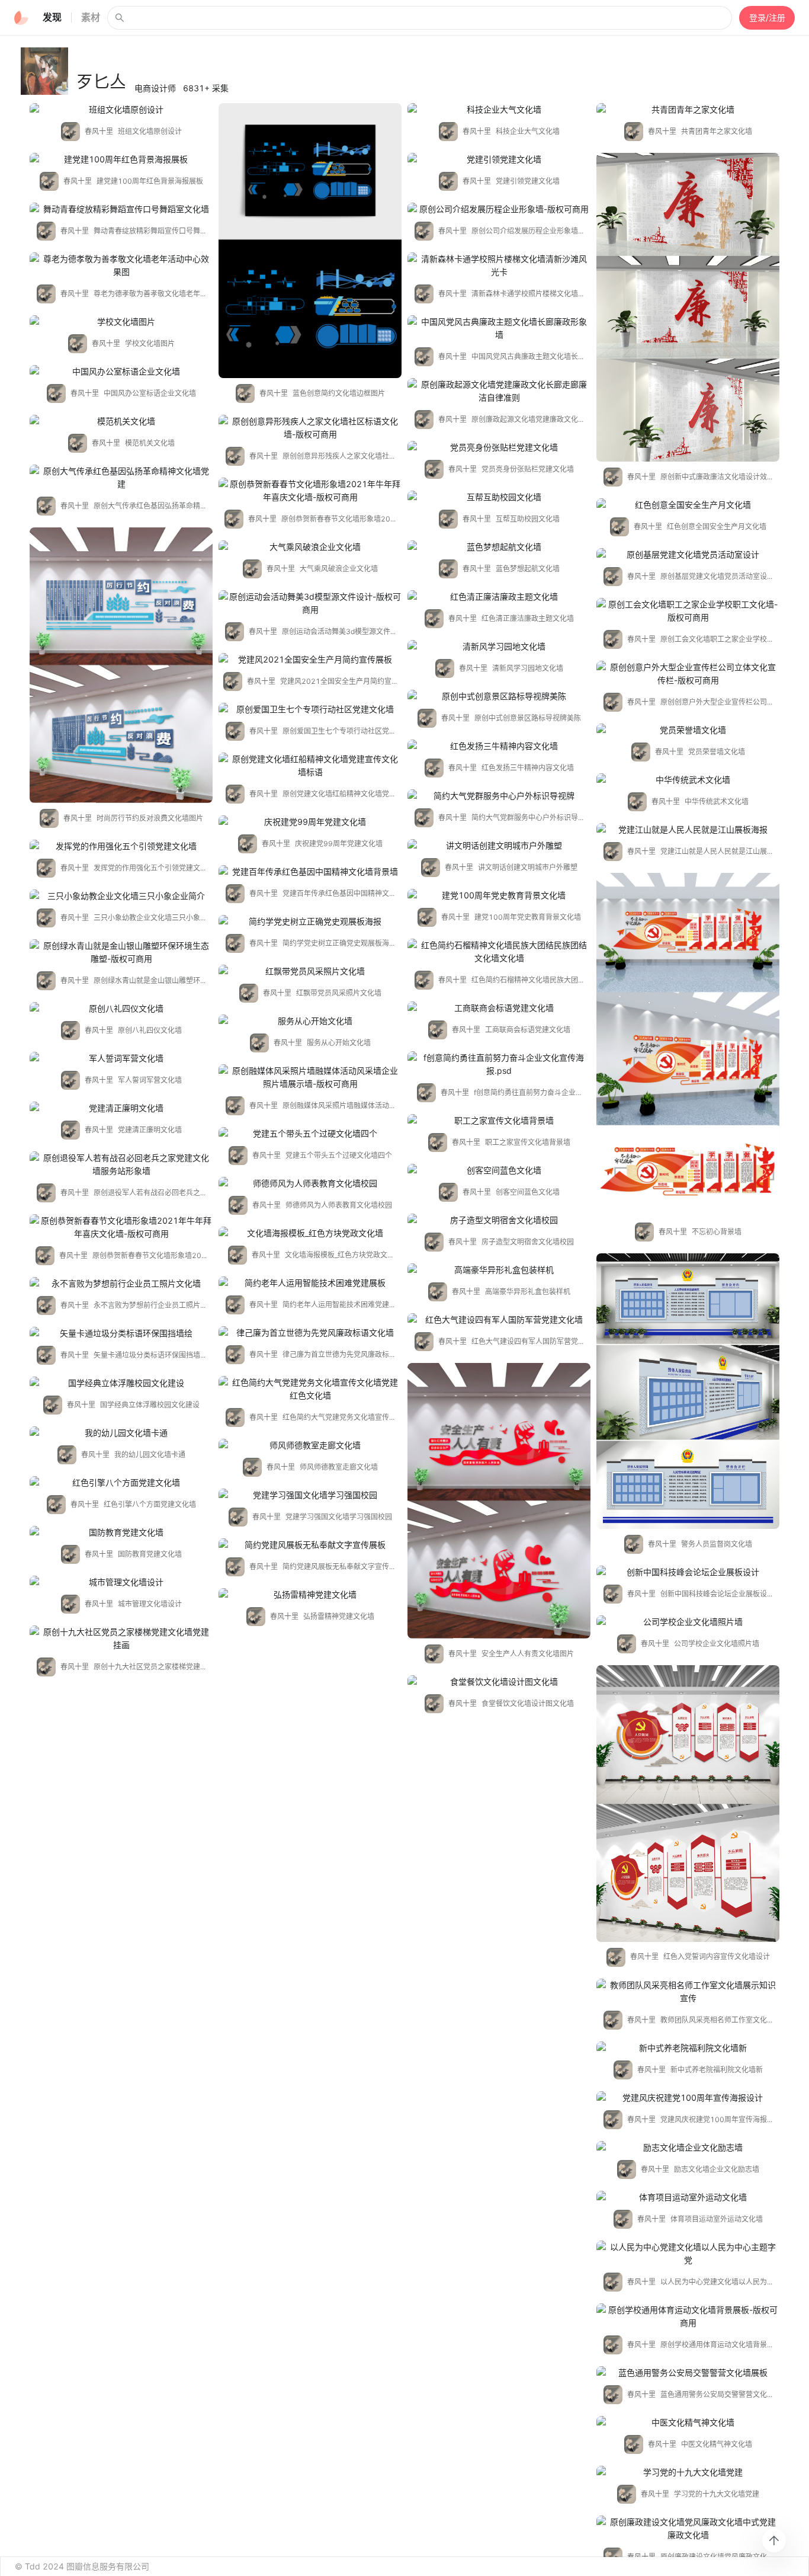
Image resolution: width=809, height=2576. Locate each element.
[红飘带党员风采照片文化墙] (310, 971)
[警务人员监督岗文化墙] (688, 1391)
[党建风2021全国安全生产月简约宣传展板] (310, 660)
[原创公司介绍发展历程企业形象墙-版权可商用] (499, 209)
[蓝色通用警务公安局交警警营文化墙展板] (688, 2373)
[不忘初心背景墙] (688, 1045)
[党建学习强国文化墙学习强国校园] (310, 1495)
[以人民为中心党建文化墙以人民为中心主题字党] (688, 2254)
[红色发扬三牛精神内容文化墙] (499, 746)
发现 (52, 17)
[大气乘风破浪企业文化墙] (310, 547)
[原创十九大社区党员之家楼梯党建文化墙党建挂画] (121, 1639)
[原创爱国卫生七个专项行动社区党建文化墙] (310, 709)
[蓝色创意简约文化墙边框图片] (310, 241)
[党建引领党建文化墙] (499, 159)
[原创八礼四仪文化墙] (121, 1009)
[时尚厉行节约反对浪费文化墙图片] (121, 665)
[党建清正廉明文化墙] (121, 1108)
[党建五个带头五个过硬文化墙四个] (310, 1134)
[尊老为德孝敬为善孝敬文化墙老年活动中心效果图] (121, 265)
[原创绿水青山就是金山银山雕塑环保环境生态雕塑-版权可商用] (121, 952)
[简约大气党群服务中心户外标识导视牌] (499, 796)
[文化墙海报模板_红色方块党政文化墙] (310, 1233)
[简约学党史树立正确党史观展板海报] (310, 921)
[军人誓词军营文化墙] (121, 1058)
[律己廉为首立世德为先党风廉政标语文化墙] (310, 1333)
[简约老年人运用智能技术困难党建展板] (310, 1283)
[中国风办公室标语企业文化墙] (121, 372)
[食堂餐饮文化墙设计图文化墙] (499, 1682)
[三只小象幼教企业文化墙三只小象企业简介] (121, 896)
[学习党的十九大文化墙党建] (688, 2472)
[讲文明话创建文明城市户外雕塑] (499, 846)
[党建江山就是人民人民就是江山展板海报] (688, 830)
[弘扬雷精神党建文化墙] (310, 1595)
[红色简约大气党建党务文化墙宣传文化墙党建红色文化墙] (310, 1389)
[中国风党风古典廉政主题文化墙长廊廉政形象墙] (499, 328)
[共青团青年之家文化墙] (688, 110)
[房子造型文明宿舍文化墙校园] (499, 1220)
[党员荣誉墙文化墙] (688, 730)
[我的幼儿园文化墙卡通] (121, 1433)
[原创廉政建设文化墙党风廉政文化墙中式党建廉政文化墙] (688, 2529)
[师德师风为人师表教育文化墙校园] (310, 1183)
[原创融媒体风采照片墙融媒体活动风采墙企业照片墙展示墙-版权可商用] (310, 1077)
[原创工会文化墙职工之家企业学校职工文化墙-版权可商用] (688, 611)
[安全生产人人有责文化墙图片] (499, 1501)
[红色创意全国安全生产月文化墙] (688, 505)
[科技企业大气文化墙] (499, 110)
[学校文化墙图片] (121, 322)
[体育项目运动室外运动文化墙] (688, 2197)
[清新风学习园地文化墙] (499, 647)
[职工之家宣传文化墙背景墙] (499, 1121)
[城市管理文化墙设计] (121, 1582)
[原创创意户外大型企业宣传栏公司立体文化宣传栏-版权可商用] (688, 674)
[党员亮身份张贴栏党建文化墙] (499, 447)
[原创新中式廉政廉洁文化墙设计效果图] (688, 307)
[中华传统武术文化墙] (688, 780)
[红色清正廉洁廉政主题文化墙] (499, 597)
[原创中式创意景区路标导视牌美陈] (499, 696)
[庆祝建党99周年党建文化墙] (310, 822)
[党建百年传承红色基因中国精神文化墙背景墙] (310, 872)
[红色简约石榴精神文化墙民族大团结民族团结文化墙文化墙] (499, 952)
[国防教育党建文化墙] (121, 1532)
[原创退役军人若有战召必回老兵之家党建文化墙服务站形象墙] (121, 1164)
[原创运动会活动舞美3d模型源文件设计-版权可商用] (310, 603)
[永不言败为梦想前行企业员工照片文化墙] (121, 1284)
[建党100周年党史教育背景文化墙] (499, 895)
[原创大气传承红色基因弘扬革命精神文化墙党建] (121, 478)
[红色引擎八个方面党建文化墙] (121, 1483)
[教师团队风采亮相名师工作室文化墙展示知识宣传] (688, 1992)
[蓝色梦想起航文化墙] (499, 547)
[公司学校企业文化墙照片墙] (688, 1622)
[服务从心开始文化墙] (310, 1021)
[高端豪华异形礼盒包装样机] (499, 1270)
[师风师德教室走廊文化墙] (310, 1445)
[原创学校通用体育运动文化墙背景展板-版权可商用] (688, 2316)
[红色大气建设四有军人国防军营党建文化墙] (499, 1320)
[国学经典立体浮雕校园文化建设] (121, 1383)
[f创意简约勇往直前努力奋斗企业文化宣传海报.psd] (499, 1064)
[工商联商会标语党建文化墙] (499, 1008)
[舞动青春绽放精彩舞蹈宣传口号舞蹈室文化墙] (121, 209)
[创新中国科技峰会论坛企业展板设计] (688, 1572)
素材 (91, 17)
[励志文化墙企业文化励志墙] (688, 2148)
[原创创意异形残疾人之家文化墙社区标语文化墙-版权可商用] (310, 428)
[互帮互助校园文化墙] (499, 497)
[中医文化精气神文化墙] (688, 2423)
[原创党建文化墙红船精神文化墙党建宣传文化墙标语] (310, 766)
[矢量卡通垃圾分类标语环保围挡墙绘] (121, 1333)
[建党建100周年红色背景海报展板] (121, 159)
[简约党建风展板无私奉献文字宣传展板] (310, 1545)
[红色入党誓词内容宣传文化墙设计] (688, 1804)
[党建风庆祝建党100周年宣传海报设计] (688, 2098)
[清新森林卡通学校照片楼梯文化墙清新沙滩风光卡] (499, 265)
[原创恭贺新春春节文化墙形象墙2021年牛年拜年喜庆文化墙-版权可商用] (310, 491)
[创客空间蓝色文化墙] (499, 1170)
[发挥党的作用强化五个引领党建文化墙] (121, 846)
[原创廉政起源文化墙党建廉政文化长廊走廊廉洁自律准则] (499, 391)
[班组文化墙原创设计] (121, 110)
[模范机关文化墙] (121, 421)
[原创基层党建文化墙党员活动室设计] (688, 555)
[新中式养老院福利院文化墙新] (688, 2048)
